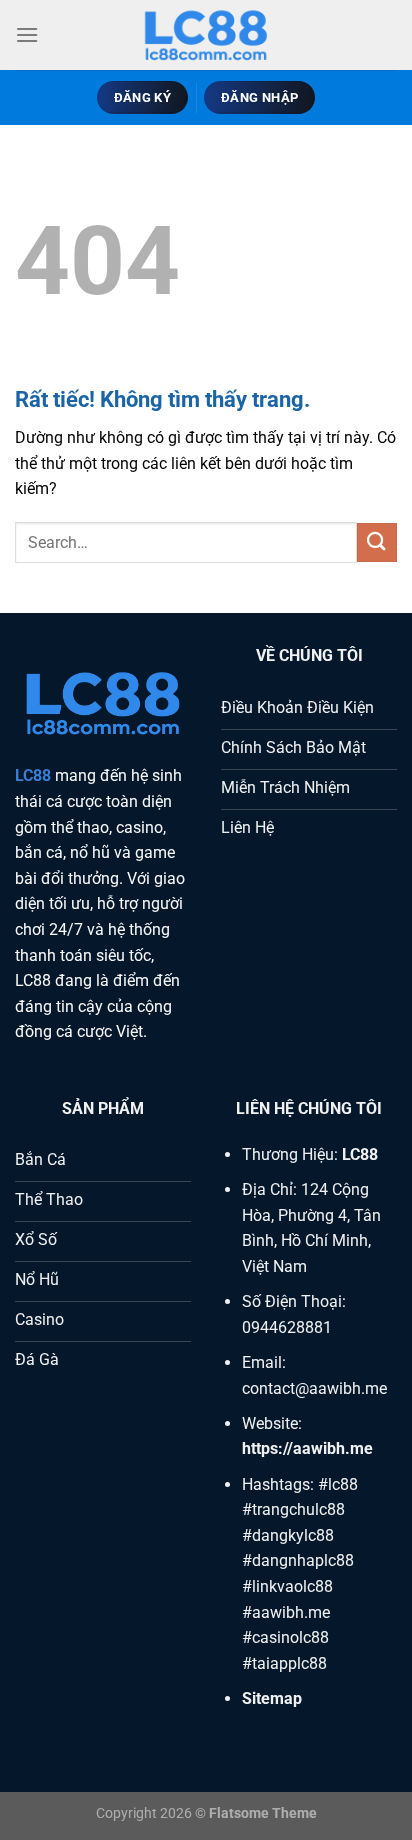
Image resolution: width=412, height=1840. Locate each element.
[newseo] (206, 35)
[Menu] (27, 34)
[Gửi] (377, 542)
